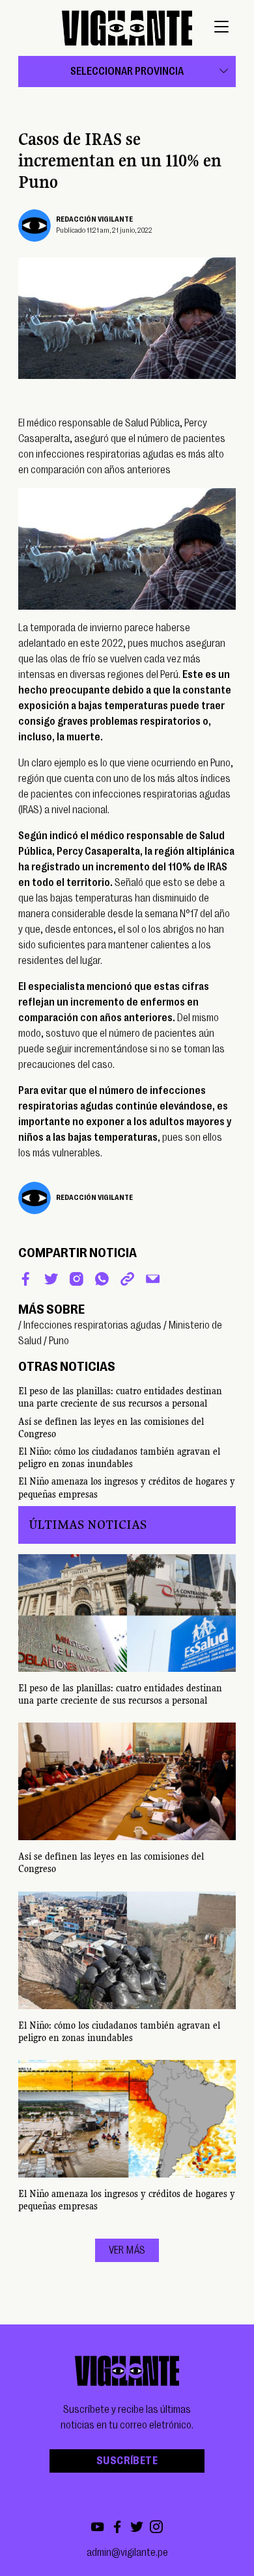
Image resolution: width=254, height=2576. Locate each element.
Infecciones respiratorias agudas (92, 1325)
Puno (59, 1341)
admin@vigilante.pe (127, 2553)
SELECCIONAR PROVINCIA (127, 72)
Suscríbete (127, 2461)
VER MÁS (127, 2250)
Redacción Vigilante (94, 219)
